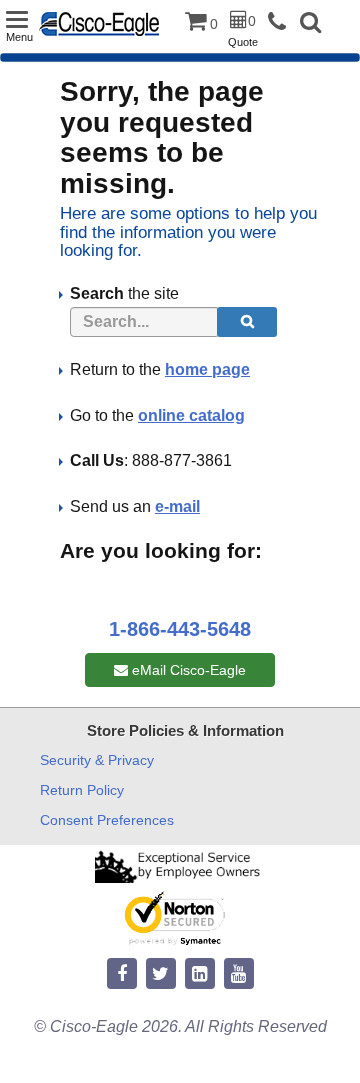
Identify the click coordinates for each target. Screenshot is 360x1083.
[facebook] (122, 974)
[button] (310, 24)
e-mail (177, 506)
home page (207, 369)
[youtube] (239, 974)
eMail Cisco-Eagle (187, 670)
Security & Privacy (97, 760)
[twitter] (161, 974)
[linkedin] (200, 974)
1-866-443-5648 (180, 629)
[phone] (282, 22)
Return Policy (82, 790)
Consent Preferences (107, 820)
